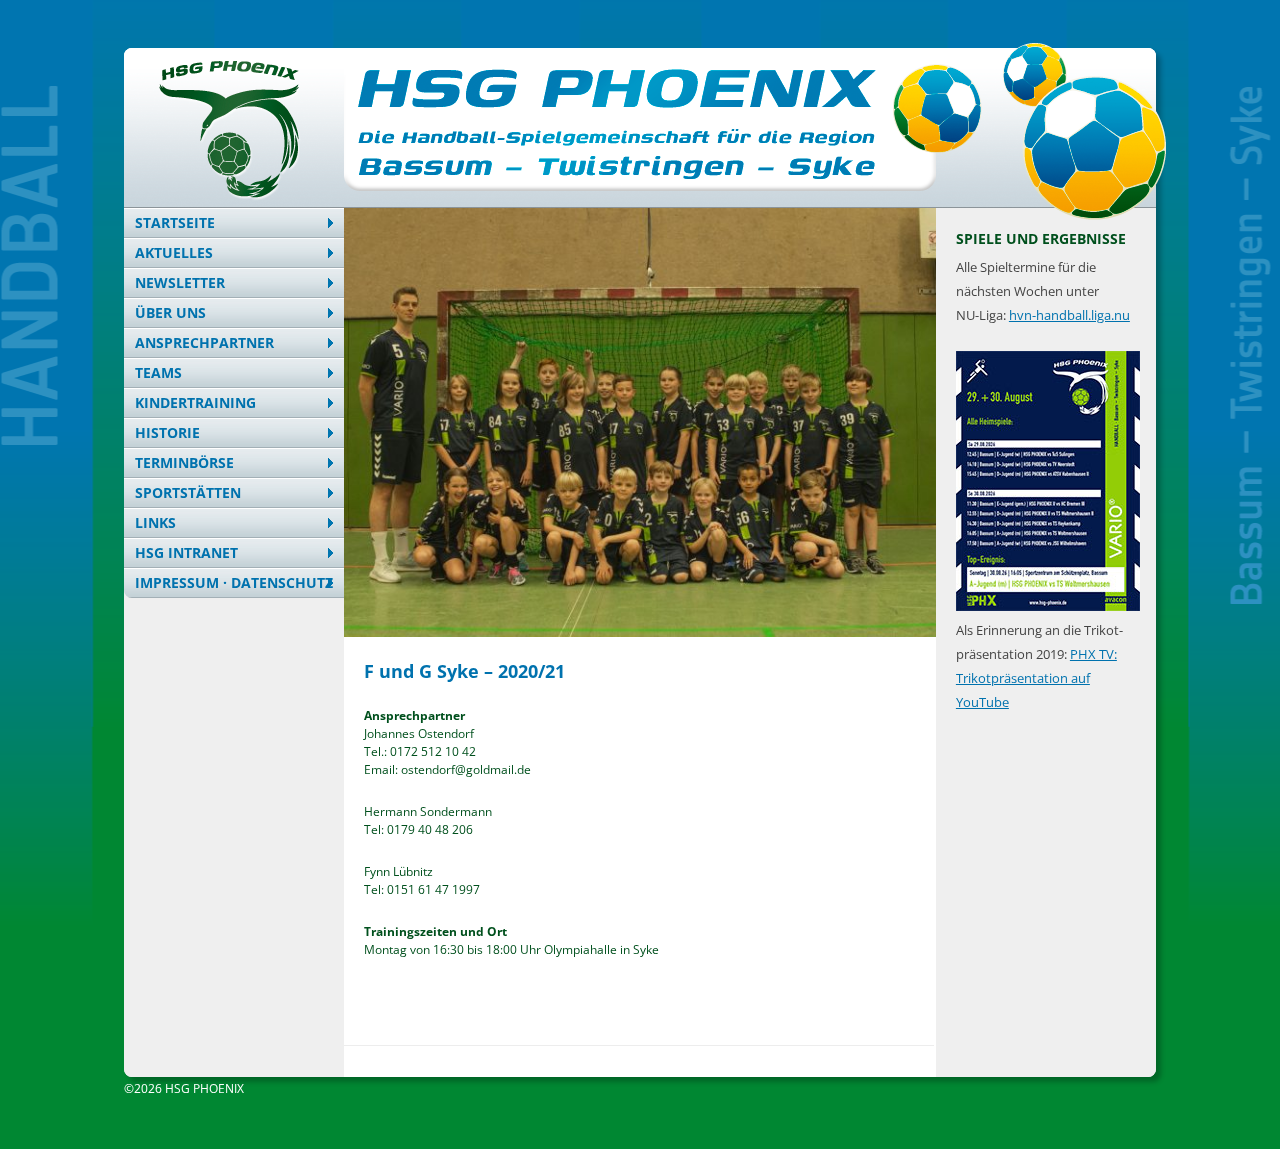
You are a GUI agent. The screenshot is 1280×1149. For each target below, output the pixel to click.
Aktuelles (174, 252)
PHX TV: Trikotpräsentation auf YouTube (1036, 678)
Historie (167, 432)
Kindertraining (195, 402)
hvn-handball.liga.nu (1069, 315)
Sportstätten (188, 492)
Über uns (170, 312)
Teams (158, 372)
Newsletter (180, 282)
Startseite (175, 222)
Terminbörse (184, 462)
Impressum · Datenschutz (234, 582)
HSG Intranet (186, 552)
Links (155, 522)
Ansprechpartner (204, 342)
